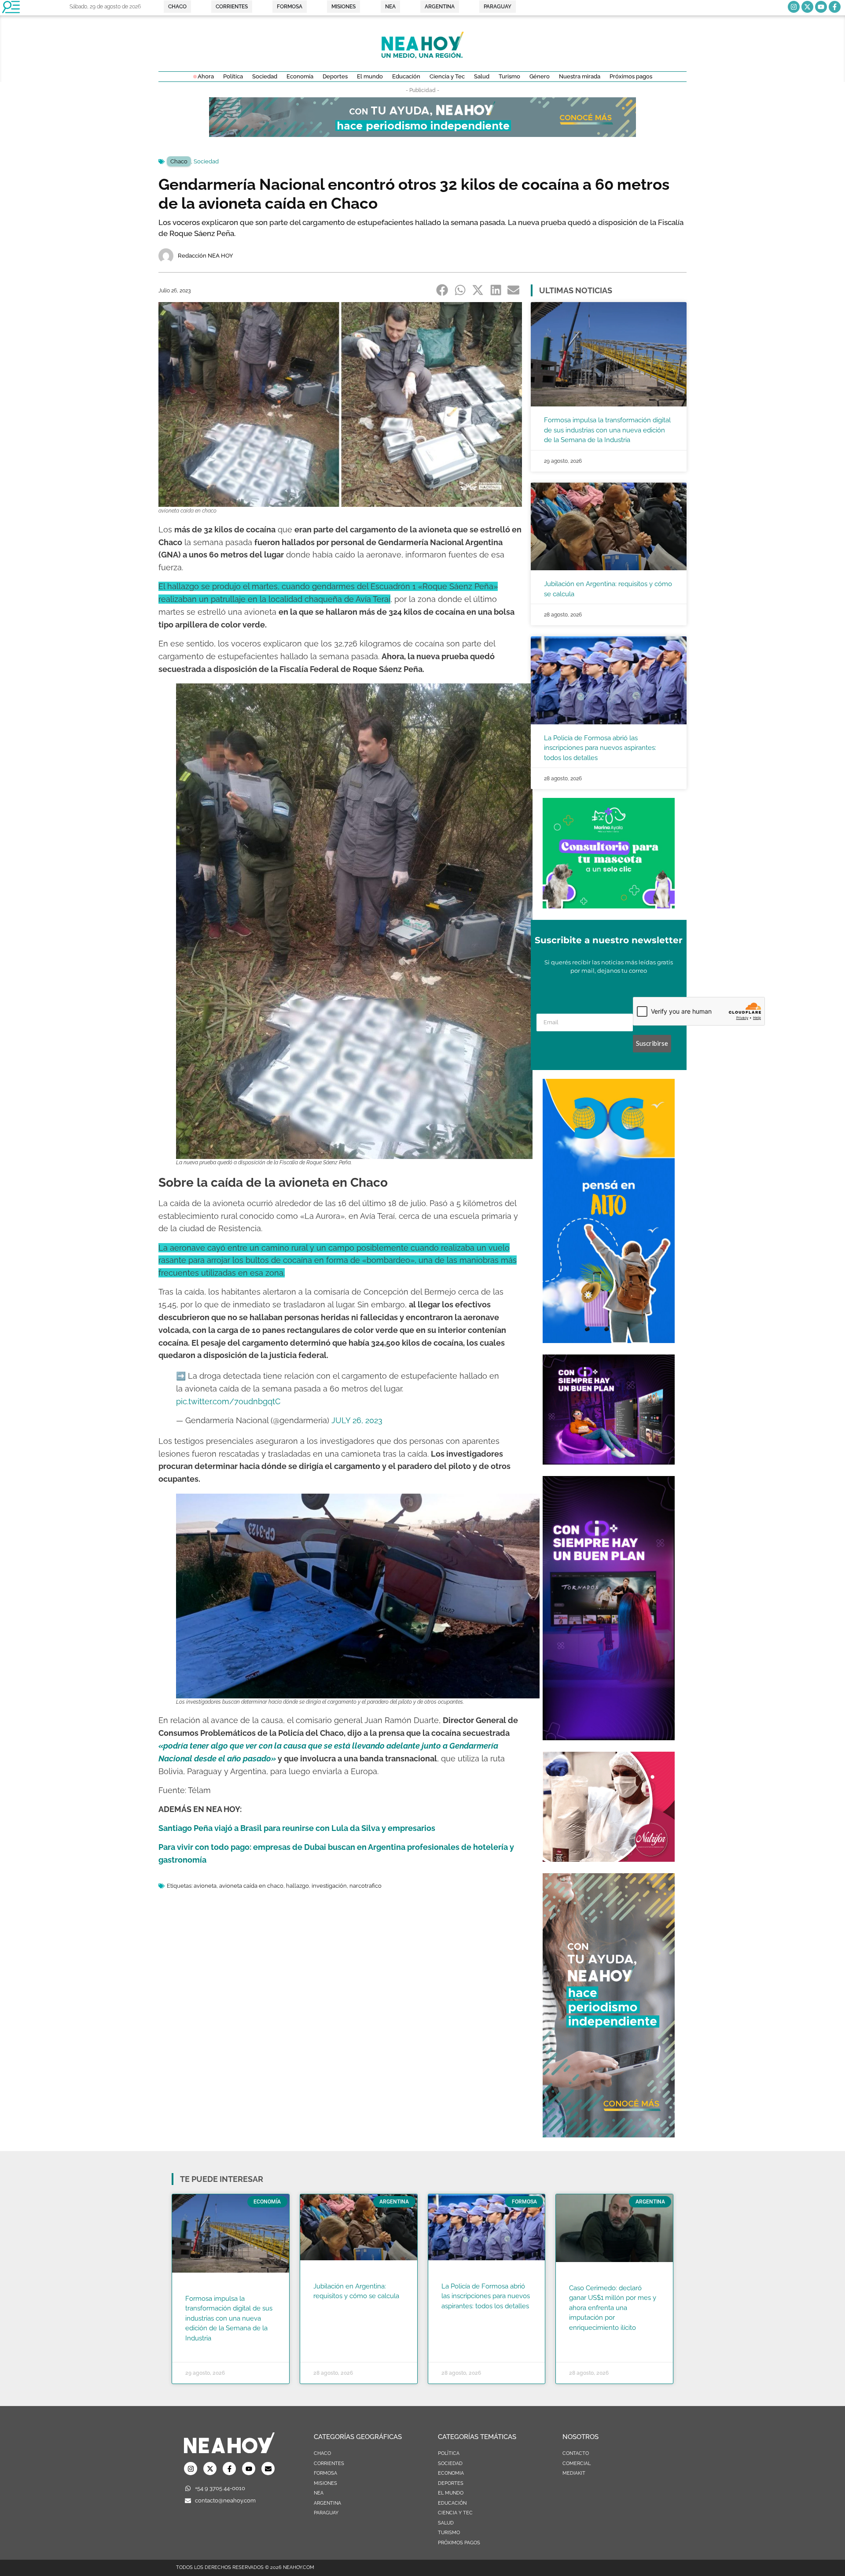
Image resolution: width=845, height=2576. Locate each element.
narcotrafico (366, 1886)
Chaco (179, 161)
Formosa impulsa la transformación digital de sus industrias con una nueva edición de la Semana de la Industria (607, 430)
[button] (443, 290)
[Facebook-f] (835, 7)
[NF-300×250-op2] (609, 1859)
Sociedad (206, 161)
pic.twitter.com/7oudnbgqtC (228, 1401)
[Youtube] (821, 7)
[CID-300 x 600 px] (609, 1738)
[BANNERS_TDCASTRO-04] (609, 1340)
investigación (329, 1886)
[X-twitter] (807, 7)
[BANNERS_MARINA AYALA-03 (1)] (609, 906)
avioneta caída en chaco (251, 1886)
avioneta (205, 1886)
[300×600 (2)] (609, 2135)
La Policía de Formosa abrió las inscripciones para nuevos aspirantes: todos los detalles (600, 748)
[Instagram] (794, 7)
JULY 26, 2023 (357, 1420)
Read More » (202, 2349)
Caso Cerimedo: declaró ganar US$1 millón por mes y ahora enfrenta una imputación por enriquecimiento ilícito (613, 2308)
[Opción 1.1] (422, 134)
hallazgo (298, 1886)
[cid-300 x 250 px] (609, 1462)
